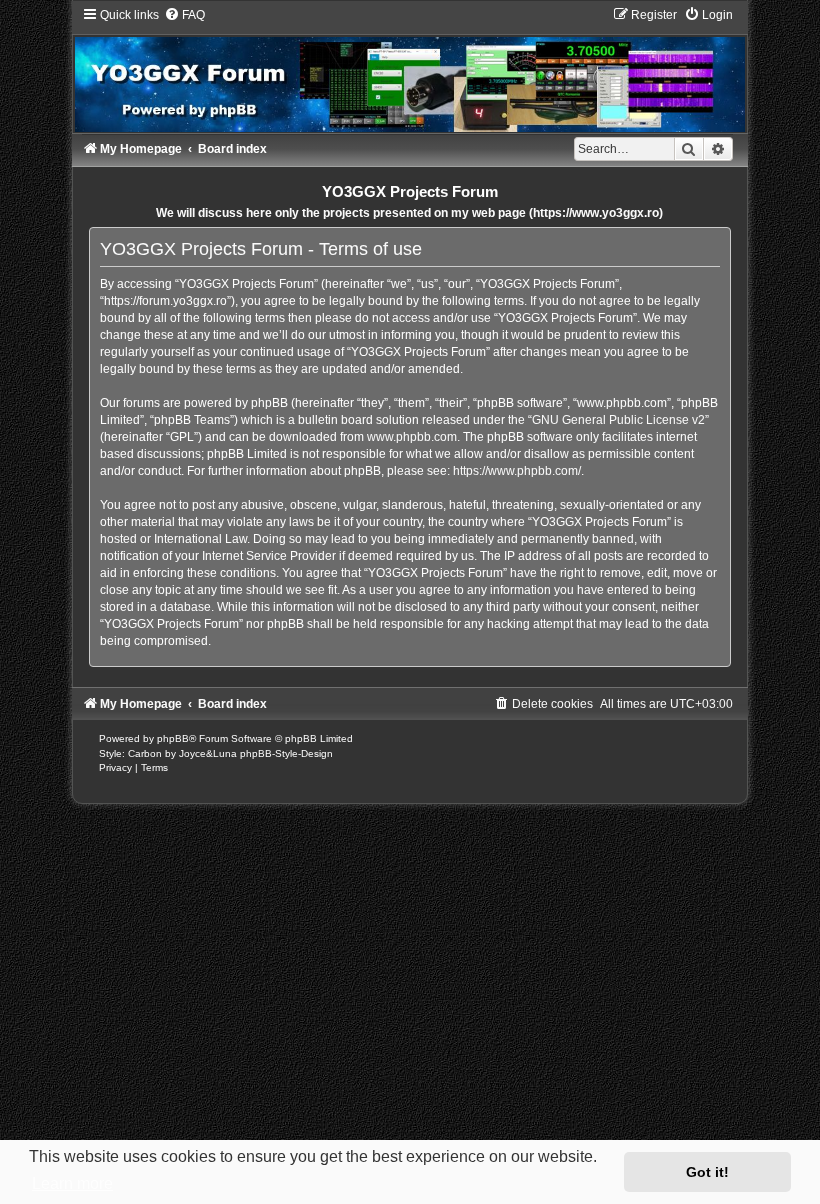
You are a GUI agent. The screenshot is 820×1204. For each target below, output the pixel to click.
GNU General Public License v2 (618, 420)
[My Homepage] (409, 69)
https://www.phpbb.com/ (517, 471)
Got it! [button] (707, 1172)
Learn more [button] (72, 1183)
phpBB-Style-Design (286, 753)
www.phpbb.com (412, 437)
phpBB (173, 738)
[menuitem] (184, 15)
